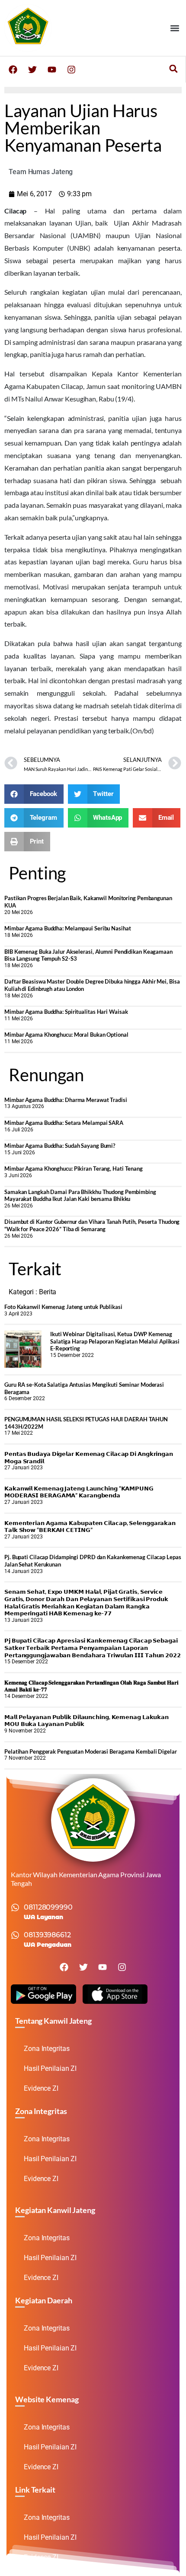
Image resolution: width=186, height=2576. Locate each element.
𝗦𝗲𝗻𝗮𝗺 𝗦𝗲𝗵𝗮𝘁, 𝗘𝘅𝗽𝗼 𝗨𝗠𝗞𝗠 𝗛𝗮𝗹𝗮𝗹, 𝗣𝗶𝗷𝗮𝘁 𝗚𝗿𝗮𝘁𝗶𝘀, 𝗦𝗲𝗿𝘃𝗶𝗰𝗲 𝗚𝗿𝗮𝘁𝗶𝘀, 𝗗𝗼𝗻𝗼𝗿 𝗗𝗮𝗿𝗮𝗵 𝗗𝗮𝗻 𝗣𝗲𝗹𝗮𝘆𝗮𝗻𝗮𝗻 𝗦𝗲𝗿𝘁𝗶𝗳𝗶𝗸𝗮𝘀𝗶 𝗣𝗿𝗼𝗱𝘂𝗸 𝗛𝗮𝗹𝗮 (86, 1602)
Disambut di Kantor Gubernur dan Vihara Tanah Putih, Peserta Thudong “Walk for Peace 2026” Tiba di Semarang (92, 1225)
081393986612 (47, 1935)
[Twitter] (32, 70)
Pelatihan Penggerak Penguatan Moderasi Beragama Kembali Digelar (91, 1751)
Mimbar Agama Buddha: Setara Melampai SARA (64, 1123)
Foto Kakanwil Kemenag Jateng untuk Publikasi (63, 1307)
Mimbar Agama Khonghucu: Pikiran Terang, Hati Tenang (74, 1169)
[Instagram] (71, 70)
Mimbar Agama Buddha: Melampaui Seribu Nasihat (68, 928)
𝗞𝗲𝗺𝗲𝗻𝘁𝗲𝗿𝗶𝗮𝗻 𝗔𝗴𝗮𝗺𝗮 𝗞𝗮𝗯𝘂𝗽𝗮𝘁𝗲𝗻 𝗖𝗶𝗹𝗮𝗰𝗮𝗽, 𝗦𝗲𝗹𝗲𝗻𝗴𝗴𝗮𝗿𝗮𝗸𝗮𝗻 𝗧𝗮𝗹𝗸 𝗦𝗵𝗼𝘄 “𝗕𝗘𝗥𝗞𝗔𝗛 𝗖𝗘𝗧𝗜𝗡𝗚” (90, 1527)
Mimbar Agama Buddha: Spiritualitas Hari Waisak (66, 1012)
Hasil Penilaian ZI (50, 2068)
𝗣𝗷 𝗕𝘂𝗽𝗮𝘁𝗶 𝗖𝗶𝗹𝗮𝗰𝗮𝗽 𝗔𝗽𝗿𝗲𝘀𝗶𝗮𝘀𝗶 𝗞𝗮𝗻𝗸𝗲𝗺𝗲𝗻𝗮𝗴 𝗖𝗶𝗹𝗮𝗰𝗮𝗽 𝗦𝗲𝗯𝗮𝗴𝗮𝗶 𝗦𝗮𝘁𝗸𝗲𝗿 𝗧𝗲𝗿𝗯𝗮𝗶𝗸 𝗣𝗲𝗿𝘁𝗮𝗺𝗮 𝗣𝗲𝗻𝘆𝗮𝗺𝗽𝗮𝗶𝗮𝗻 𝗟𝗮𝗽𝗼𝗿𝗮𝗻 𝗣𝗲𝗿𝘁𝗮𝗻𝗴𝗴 (93, 1648)
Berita (48, 1292)
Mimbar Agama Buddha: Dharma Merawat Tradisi (66, 1100)
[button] (175, 28)
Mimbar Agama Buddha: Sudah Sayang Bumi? (60, 1146)
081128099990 (48, 1907)
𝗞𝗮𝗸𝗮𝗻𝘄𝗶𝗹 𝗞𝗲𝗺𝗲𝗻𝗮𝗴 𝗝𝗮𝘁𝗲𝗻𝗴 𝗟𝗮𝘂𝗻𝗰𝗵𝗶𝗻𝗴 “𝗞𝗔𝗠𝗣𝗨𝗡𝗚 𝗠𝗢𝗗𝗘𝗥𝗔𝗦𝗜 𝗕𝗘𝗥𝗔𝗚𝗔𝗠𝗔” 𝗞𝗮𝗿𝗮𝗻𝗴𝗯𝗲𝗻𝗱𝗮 (79, 1492)
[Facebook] (13, 70)
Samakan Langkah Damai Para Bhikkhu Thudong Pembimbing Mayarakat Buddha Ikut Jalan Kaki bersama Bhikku (80, 1196)
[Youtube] (52, 70)
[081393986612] (15, 1935)
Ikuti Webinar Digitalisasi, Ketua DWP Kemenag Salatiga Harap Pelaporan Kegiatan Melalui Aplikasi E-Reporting (115, 1341)
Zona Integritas (47, 2049)
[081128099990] (15, 1907)
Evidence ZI (41, 2088)
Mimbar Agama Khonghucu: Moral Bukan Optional (66, 1035)
